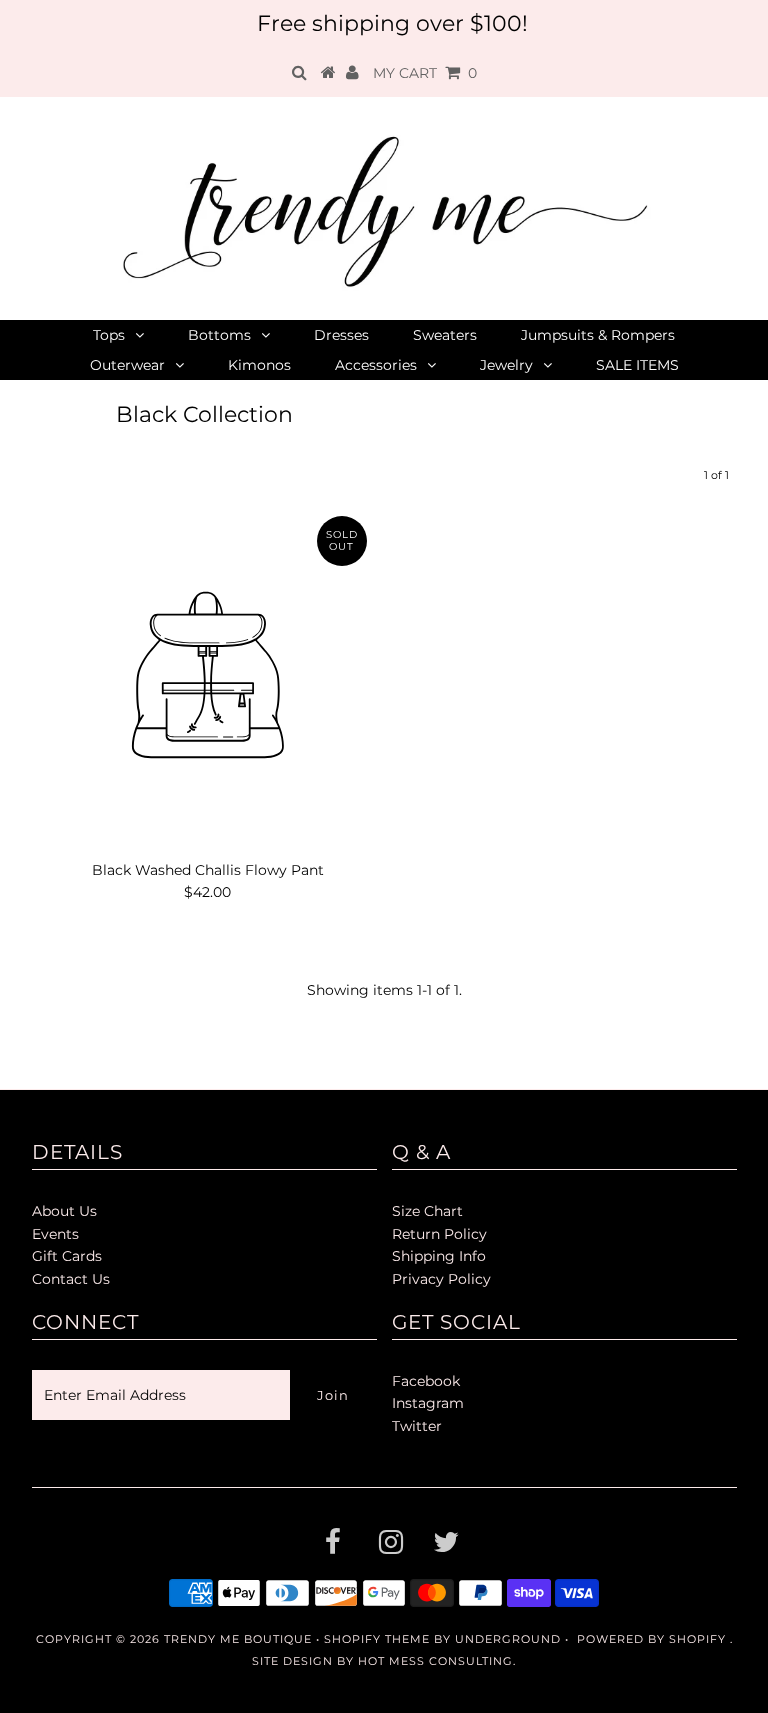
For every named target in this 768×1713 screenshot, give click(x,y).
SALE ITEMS (637, 365)
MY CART (425, 73)
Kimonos (259, 365)
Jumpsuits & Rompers (598, 335)
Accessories (376, 365)
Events (55, 1234)
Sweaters (445, 335)
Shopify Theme (377, 1639)
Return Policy (439, 1234)
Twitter (417, 1426)
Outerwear (127, 365)
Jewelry (506, 365)
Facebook (426, 1381)
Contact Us (71, 1279)
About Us (64, 1211)
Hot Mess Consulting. (437, 1661)
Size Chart (427, 1211)
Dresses (341, 335)
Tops (109, 335)
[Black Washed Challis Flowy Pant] (208, 678)
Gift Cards (67, 1256)
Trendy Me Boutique (238, 1639)
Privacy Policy (441, 1279)
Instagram (428, 1403)
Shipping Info (439, 1256)
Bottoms (219, 335)
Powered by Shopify (651, 1639)
